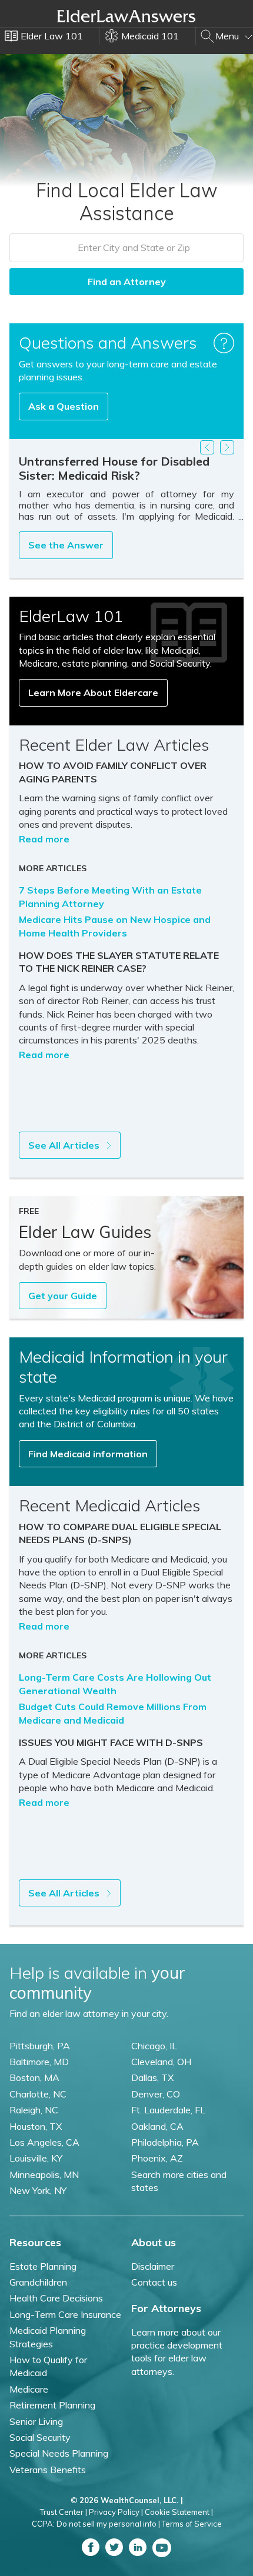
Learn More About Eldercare (93, 692)
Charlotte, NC (38, 2094)
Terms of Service (192, 2524)
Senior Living (36, 2421)
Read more (44, 839)
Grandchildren (38, 2282)
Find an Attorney (127, 282)
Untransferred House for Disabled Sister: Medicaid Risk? (114, 468)
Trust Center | (64, 2512)
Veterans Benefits (48, 2470)
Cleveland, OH (161, 2062)
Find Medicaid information (88, 1454)
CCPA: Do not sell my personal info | (96, 2524)
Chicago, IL (154, 2046)
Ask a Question (64, 406)
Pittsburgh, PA (40, 2046)
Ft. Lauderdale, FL (168, 2110)
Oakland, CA (157, 2126)
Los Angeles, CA (44, 2142)
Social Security (40, 2437)
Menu (228, 36)
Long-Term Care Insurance (65, 2314)
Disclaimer (153, 2266)
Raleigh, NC (34, 2110)
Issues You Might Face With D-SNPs (111, 1742)
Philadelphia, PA (165, 2142)
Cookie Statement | (179, 2512)
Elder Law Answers (126, 16)
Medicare (29, 2389)
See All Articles (65, 1145)
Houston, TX (36, 2126)
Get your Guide (63, 1296)
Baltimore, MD (39, 2062)
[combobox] (126, 247)
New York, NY (38, 2190)
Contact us (154, 2282)
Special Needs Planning (59, 2453)
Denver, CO (156, 2094)
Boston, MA (34, 2077)
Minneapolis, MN (44, 2174)
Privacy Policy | (116, 2512)
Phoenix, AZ (157, 2158)
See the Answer (66, 545)
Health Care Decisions (56, 2298)
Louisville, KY (36, 2158)
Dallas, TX (152, 2077)
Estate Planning (43, 2266)
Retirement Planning (52, 2405)
